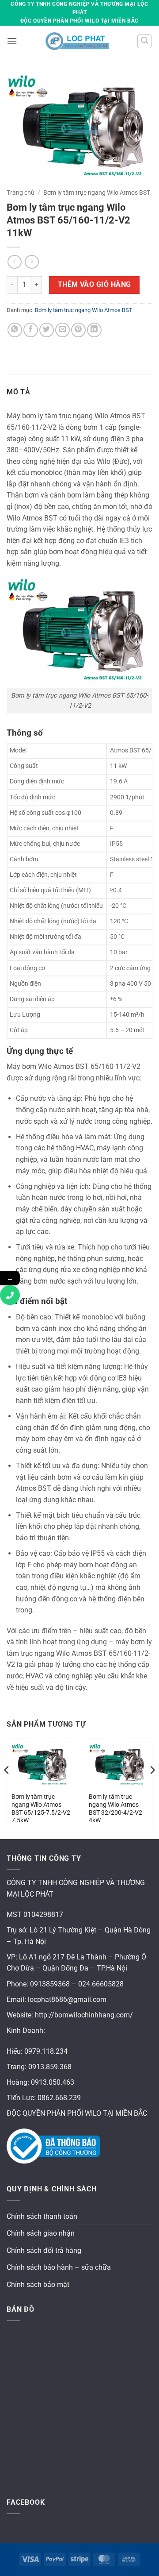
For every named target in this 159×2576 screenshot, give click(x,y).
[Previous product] (32, 262)
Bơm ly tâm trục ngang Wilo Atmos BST (97, 193)
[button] (12, 41)
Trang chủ (21, 193)
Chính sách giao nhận (41, 2233)
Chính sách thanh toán (42, 2216)
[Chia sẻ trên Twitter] (47, 330)
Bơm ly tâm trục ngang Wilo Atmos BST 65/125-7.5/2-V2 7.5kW (41, 1808)
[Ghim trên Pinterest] (78, 330)
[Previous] (7, 1788)
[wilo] (77, 41)
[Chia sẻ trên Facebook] (31, 330)
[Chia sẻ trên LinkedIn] (94, 330)
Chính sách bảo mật (38, 2285)
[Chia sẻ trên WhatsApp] (15, 330)
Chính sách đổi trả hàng (44, 2250)
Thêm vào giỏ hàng (95, 285)
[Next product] (14, 262)
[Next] (152, 1788)
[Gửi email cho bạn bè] (62, 330)
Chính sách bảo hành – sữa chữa (59, 2267)
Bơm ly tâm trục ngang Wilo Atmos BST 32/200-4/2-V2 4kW (115, 1808)
